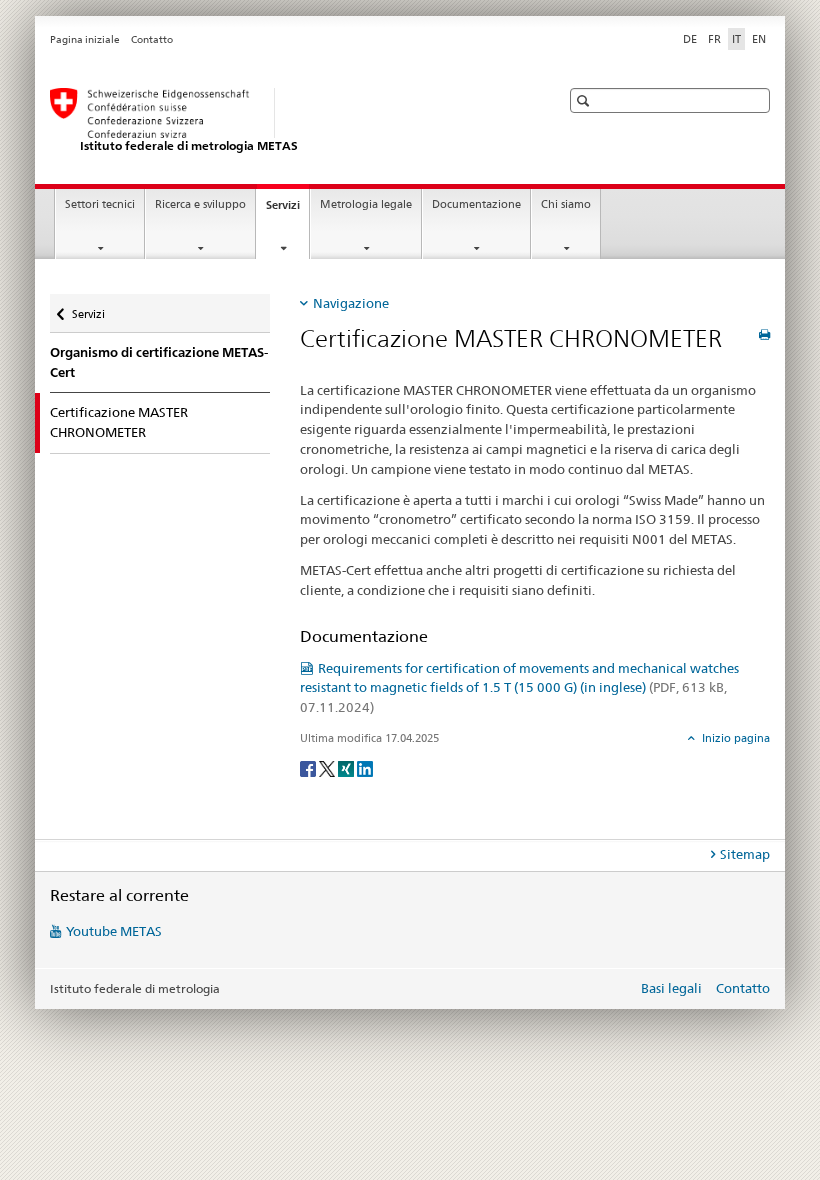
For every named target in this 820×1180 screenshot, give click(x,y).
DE (690, 39)
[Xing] (347, 767)
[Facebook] (309, 767)
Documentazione (476, 204)
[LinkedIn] (365, 767)
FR (714, 39)
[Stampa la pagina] (764, 334)
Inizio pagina (734, 738)
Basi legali (671, 988)
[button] (585, 100)
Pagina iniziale (85, 39)
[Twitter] (328, 767)
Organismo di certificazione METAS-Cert (159, 362)
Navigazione (351, 303)
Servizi (287, 210)
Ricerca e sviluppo (200, 204)
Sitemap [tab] (745, 854)
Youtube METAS (114, 931)
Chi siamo (566, 204)
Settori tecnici (100, 204)
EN (759, 39)
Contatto (152, 39)
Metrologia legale (366, 204)
